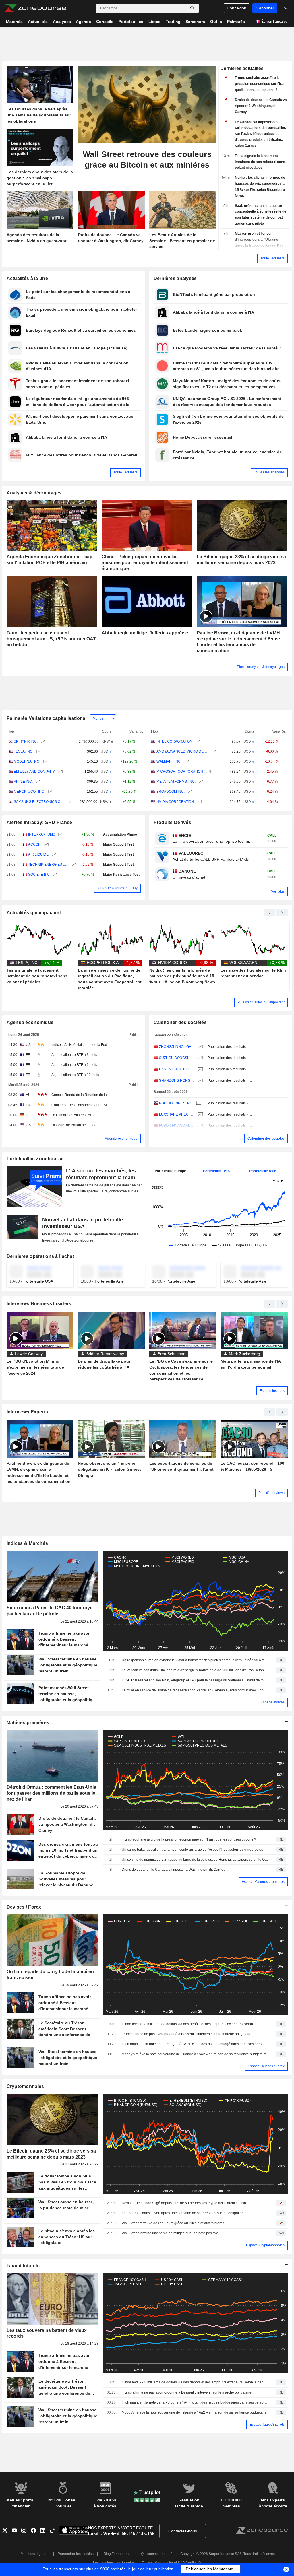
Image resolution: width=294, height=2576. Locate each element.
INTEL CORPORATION (174, 741)
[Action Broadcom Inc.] (189, 792)
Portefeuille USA (216, 1171)
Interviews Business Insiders (39, 1304)
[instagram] (26, 2531)
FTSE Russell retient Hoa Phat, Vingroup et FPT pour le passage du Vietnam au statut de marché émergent (195, 1680)
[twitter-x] (7, 2531)
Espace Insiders (272, 1391)
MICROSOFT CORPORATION (180, 772)
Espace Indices (273, 1702)
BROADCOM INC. (171, 792)
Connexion (237, 8)
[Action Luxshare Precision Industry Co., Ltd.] (200, 1115)
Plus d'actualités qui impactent (261, 1002)
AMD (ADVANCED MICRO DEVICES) (182, 751)
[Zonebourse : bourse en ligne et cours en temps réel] (35, 8)
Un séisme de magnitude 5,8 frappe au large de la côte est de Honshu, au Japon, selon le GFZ (195, 1860)
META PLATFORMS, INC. (176, 782)
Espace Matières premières (263, 1882)
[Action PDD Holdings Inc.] (198, 1103)
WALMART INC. (169, 761)
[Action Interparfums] (60, 835)
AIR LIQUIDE (38, 854)
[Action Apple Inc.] (37, 782)
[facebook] (35, 2531)
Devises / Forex (24, 1907)
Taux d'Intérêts (23, 2266)
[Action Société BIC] (54, 875)
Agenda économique (30, 1022)
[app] (75, 2531)
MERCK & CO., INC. (29, 792)
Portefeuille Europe (170, 1171)
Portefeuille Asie (263, 1171)
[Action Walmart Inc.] (186, 762)
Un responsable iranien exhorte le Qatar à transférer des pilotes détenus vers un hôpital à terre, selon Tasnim (195, 1660)
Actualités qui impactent (34, 913)
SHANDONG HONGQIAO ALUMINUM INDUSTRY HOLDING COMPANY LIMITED (177, 1081)
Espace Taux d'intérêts (267, 2425)
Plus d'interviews (271, 1493)
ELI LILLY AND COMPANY (34, 772)
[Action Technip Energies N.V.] (73, 865)
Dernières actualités (242, 68)
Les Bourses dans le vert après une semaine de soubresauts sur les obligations (184, 2213)
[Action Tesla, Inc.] (38, 752)
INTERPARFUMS (42, 834)
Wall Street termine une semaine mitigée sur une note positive (170, 2233)
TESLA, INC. (24, 751)
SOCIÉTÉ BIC (39, 875)
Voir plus (278, 891)
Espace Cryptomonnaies (265, 2245)
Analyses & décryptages (34, 493)
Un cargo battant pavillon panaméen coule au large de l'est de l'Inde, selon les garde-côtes (192, 1850)
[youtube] (17, 2531)
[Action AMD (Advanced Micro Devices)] (213, 752)
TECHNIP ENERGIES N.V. (48, 865)
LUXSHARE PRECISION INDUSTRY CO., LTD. (177, 1114)
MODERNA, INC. (27, 761)
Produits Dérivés (173, 822)
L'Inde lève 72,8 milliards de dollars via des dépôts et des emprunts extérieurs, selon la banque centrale (195, 2024)
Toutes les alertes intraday (117, 888)
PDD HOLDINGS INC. (176, 1103)
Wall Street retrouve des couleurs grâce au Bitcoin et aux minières (173, 2223)
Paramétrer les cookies (76, 2554)
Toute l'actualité (272, 258)
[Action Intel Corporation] (197, 742)
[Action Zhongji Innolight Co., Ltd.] (200, 1047)
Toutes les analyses (269, 472)
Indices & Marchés (27, 1543)
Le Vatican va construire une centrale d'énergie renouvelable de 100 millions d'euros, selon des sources (195, 1670)
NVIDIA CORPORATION (175, 802)
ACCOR (34, 844)
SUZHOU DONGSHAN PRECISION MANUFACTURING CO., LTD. (177, 1058)
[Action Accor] (46, 845)
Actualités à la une (27, 278)
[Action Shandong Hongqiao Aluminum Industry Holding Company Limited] (200, 1081)
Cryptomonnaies (25, 2086)
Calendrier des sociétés (180, 1022)
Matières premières (28, 1723)
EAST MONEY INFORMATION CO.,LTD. (177, 1069)
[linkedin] (45, 2531)
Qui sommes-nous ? (157, 2554)
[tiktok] (54, 2531)
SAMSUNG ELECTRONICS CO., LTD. (40, 802)
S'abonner (265, 8)
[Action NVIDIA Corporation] (199, 802)
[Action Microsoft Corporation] (208, 772)
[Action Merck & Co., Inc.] (50, 792)
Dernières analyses (175, 278)
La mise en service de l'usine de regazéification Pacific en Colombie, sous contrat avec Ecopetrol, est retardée (195, 1690)
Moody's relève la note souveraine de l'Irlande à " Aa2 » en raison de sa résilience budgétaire (194, 2054)
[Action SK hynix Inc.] (42, 742)
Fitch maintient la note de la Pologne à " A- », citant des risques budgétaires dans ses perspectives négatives (195, 2044)
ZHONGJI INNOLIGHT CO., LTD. (177, 1047)
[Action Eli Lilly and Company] (60, 772)
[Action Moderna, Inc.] (45, 762)
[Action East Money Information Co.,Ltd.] (200, 1069)
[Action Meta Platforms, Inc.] (200, 782)
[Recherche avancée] (192, 8)
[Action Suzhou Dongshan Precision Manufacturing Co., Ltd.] (200, 1058)
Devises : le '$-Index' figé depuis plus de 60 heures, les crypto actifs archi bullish (184, 2203)
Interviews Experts (27, 1412)
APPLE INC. (23, 782)
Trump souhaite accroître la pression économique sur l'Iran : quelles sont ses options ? (189, 1839)
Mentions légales (34, 2554)
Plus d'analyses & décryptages (261, 667)
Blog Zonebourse (117, 2554)
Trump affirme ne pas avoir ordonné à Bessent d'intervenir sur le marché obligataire (187, 2034)
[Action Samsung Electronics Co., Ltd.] (70, 802)
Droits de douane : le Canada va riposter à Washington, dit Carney (173, 1870)
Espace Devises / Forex (266, 2066)
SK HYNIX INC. (26, 741)
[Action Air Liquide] (53, 855)
